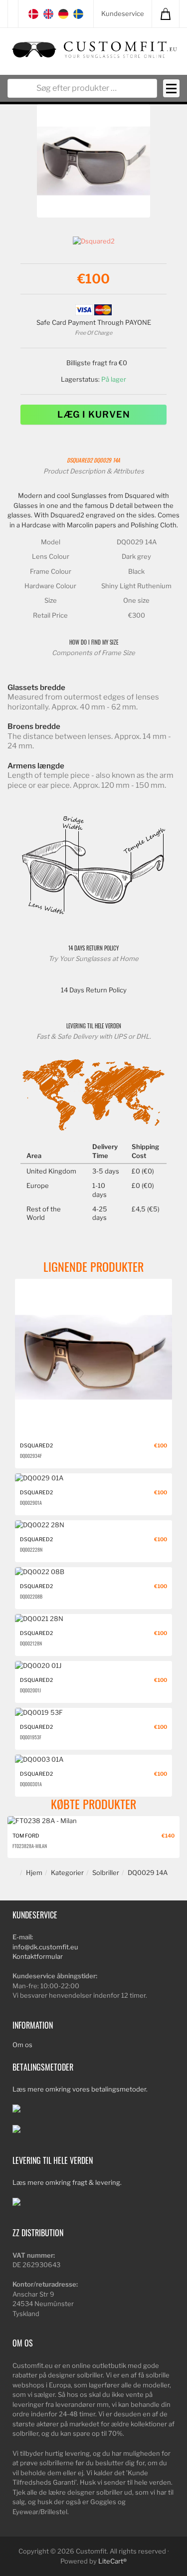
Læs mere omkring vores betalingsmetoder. (80, 2089)
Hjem (34, 1873)
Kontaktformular (38, 1956)
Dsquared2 (80, 460)
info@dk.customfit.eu (45, 1947)
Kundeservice (123, 13)
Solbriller (106, 1873)
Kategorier (67, 1873)
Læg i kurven (94, 414)
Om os (22, 2045)
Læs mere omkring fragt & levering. (67, 2182)
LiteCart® (112, 2561)
